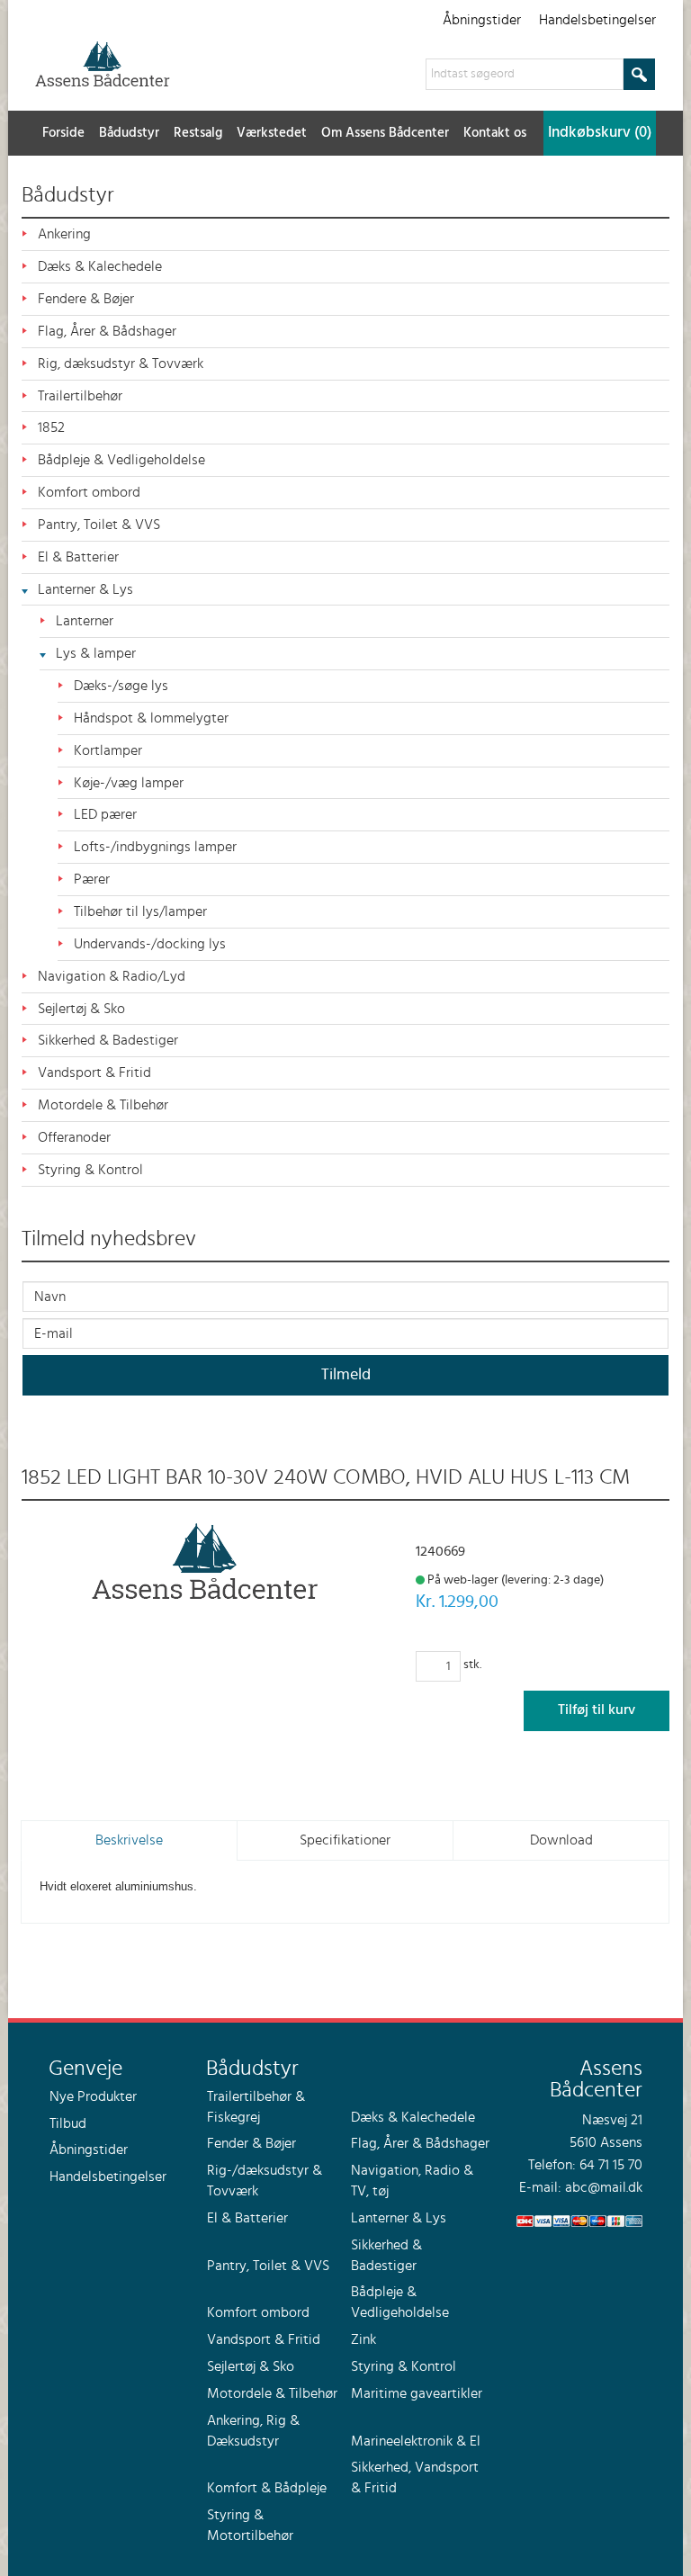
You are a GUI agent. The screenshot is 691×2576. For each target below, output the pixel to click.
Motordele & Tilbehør (103, 1105)
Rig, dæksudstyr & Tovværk (121, 364)
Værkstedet (272, 133)
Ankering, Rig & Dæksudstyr (253, 2431)
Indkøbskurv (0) (600, 133)
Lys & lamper (96, 653)
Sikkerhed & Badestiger (108, 1040)
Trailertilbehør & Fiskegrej (256, 2107)
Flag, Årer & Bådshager (107, 331)
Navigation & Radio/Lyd (112, 976)
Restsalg (198, 133)
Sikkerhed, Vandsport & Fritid (415, 2477)
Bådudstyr (129, 133)
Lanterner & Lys (85, 589)
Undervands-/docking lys (150, 944)
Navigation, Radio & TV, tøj (412, 2181)
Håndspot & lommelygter (151, 718)
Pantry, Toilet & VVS (99, 525)
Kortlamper (108, 750)
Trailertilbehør (80, 396)
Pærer (92, 879)
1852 (51, 427)
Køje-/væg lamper (129, 783)
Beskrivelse (129, 1840)
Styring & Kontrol (90, 1170)
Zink (363, 2339)
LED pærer (105, 814)
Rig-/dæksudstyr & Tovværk (265, 2181)
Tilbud (68, 2123)
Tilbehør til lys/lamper (140, 911)
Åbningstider (482, 20)
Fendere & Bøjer (86, 299)
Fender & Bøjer (251, 2143)
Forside (63, 133)
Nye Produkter (93, 2096)
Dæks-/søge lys (121, 686)
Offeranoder (74, 1137)
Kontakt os (495, 133)
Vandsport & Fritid (94, 1073)
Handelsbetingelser (597, 20)
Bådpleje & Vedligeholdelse (121, 460)
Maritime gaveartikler (417, 2393)
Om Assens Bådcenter (385, 133)
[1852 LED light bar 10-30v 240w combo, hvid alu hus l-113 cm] (205, 1561)
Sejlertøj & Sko (81, 1009)
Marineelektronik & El (416, 2441)
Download (561, 1840)
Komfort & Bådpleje (267, 2488)
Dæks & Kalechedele (100, 266)
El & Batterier (78, 557)
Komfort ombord (89, 492)
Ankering (64, 234)
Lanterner (85, 621)
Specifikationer (345, 1840)
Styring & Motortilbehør (250, 2525)
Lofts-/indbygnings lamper (155, 847)
